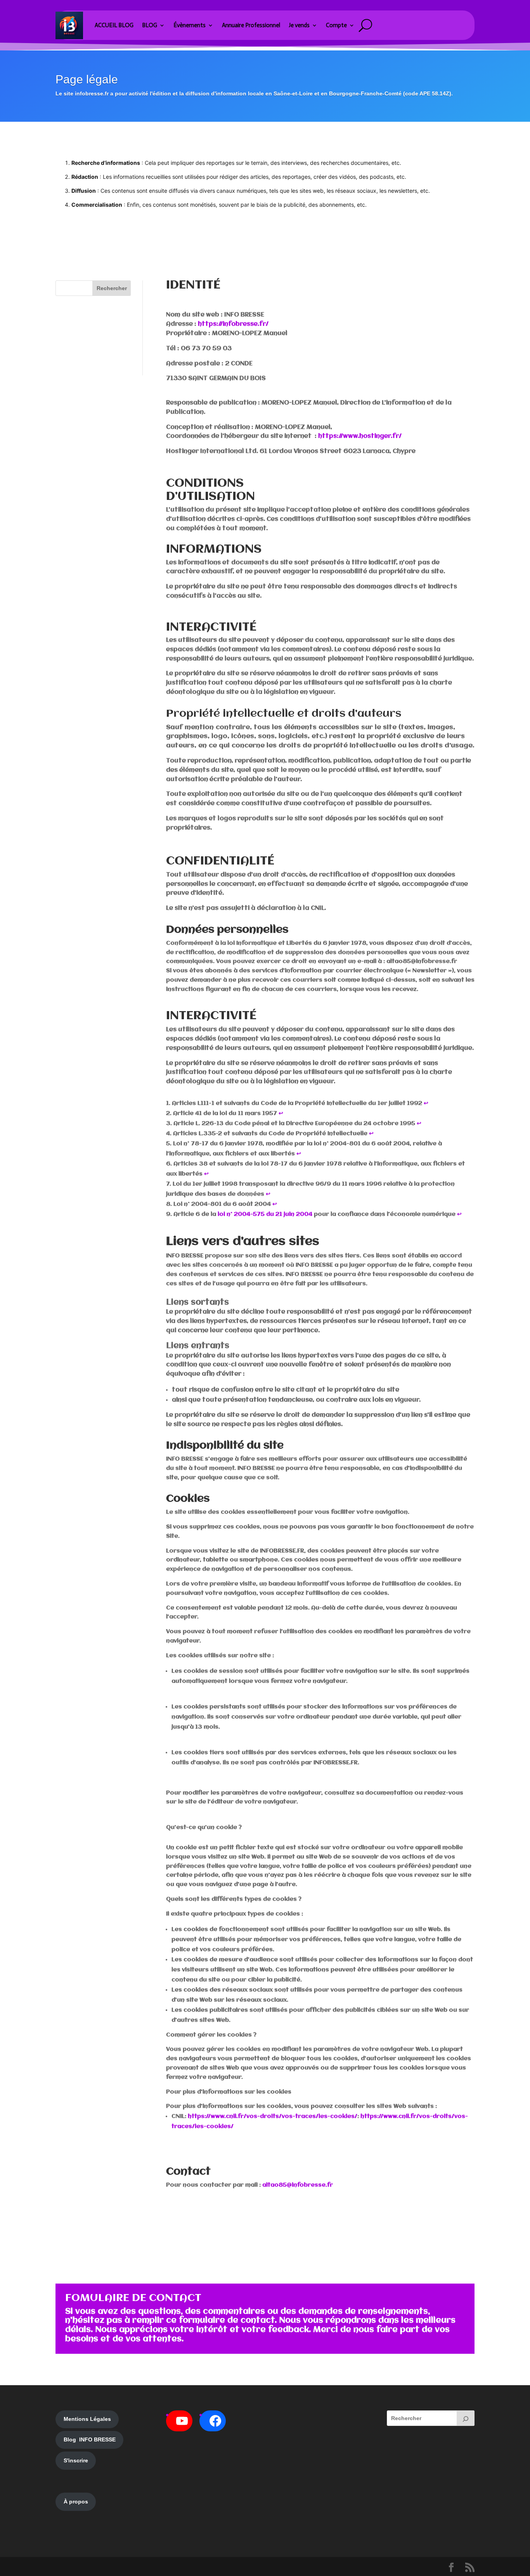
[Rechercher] (466, 2418)
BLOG (150, 25)
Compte (336, 25)
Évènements (190, 25)
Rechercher (112, 288)
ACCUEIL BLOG (114, 25)
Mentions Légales (87, 2419)
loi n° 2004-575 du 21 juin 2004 (265, 1214)
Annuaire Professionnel (251, 25)
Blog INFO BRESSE (90, 2439)
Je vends (299, 25)
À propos (76, 2502)
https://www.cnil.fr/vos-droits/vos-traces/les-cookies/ (273, 2116)
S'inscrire (76, 2460)
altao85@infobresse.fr (298, 2185)
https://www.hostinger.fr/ (361, 436)
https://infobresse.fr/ (233, 324)
